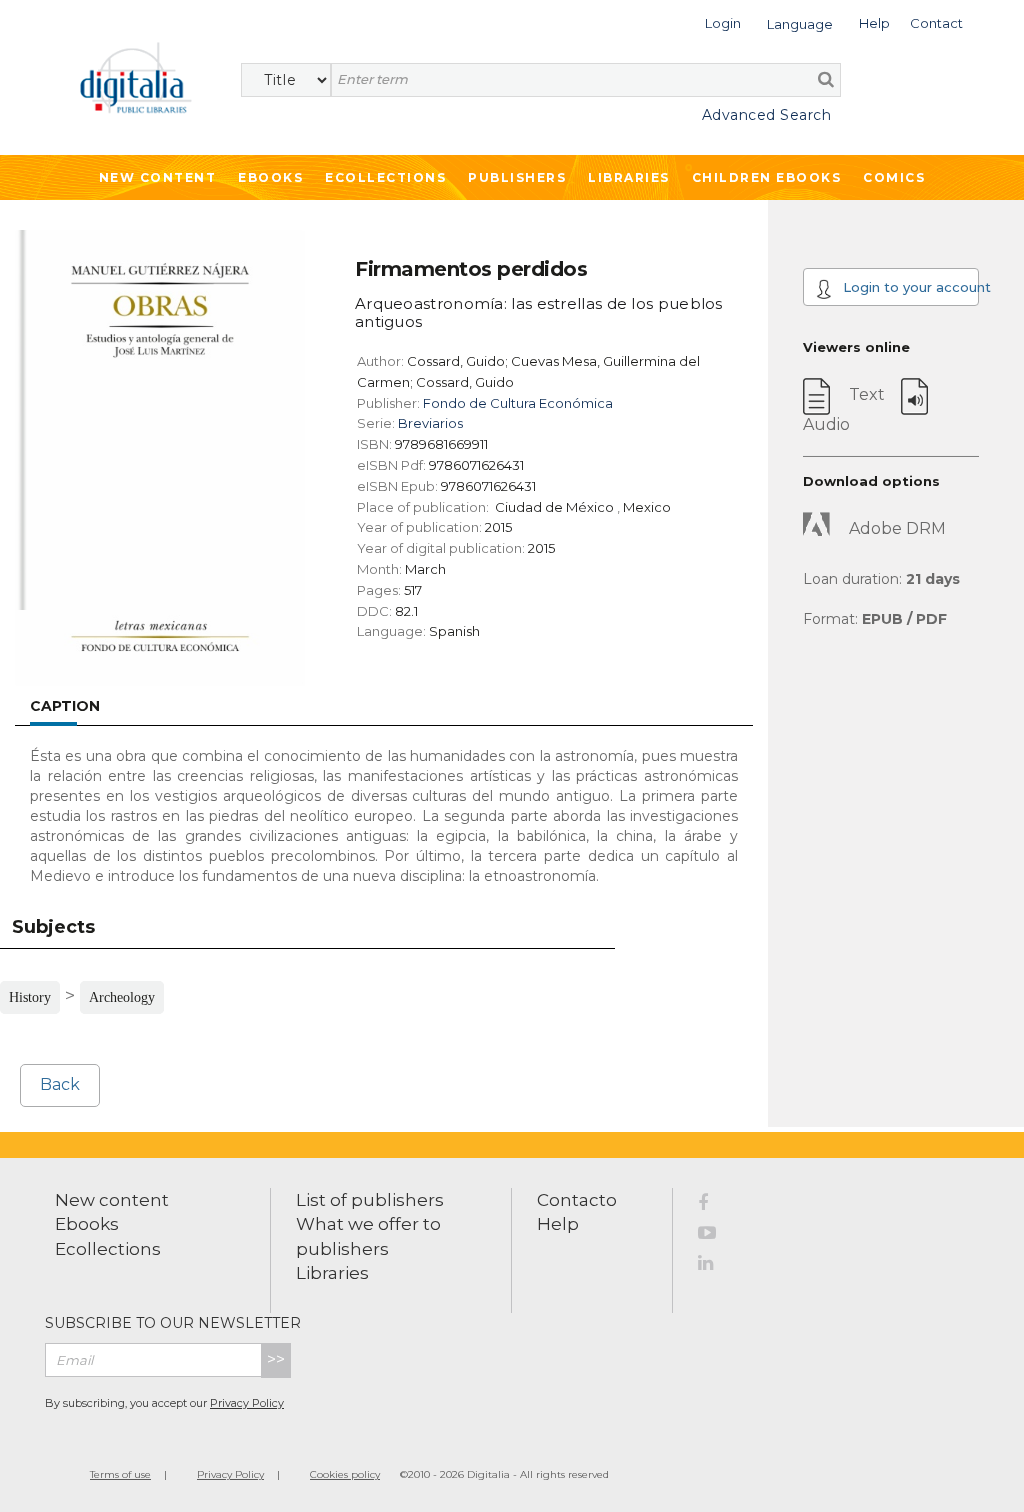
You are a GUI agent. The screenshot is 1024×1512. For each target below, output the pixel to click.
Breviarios (430, 423)
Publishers (517, 177)
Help (558, 1224)
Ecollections (385, 177)
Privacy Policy (247, 1403)
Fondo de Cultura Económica (518, 403)
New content (112, 1200)
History (30, 997)
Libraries (629, 177)
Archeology (122, 997)
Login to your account (909, 287)
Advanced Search (766, 115)
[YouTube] (718, 1236)
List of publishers (370, 1200)
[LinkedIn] (718, 1266)
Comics (894, 177)
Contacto (577, 1200)
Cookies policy (345, 1474)
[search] (826, 79)
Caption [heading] (65, 706)
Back (60, 1084)
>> (276, 1359)
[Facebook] (718, 1206)
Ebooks (270, 177)
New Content (158, 177)
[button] (723, 21)
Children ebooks (767, 177)
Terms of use (120, 1474)
